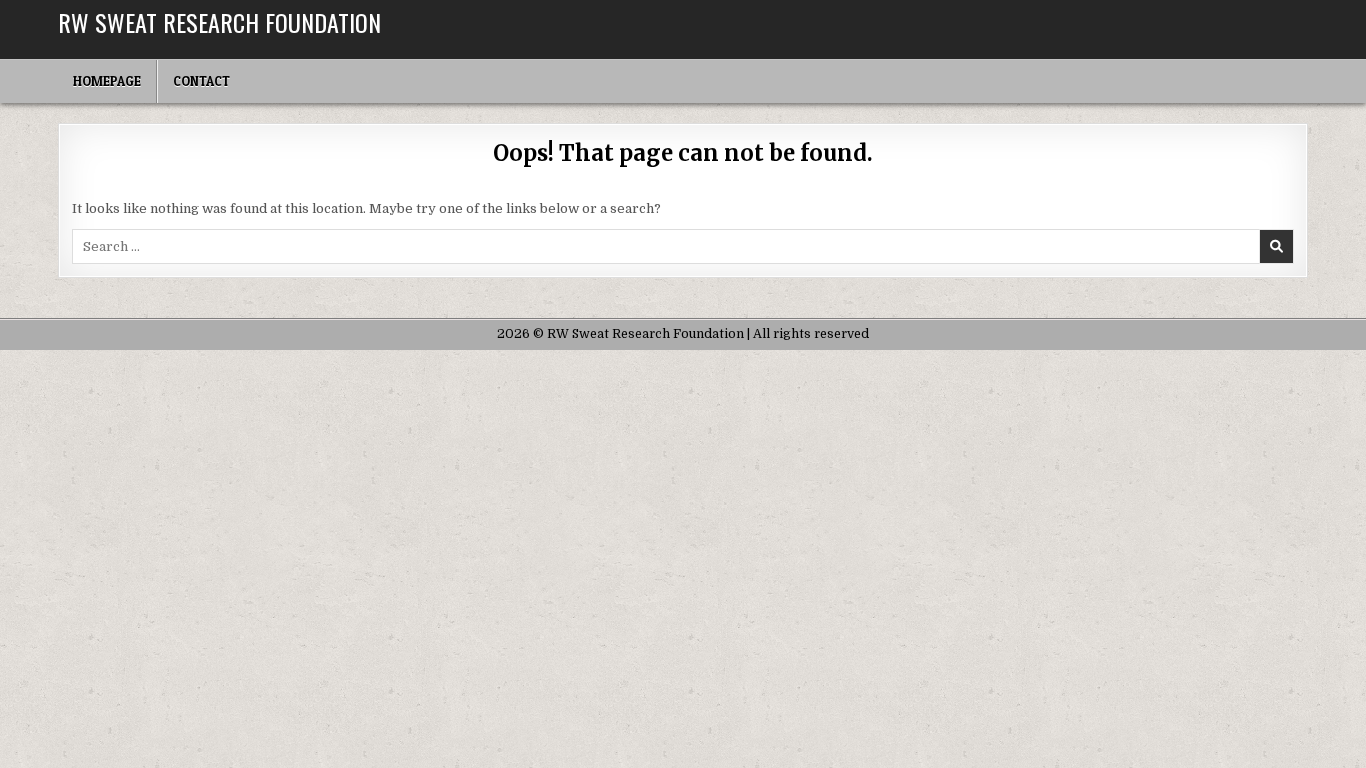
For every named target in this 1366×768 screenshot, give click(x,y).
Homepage (107, 81)
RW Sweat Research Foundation (219, 22)
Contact (201, 81)
